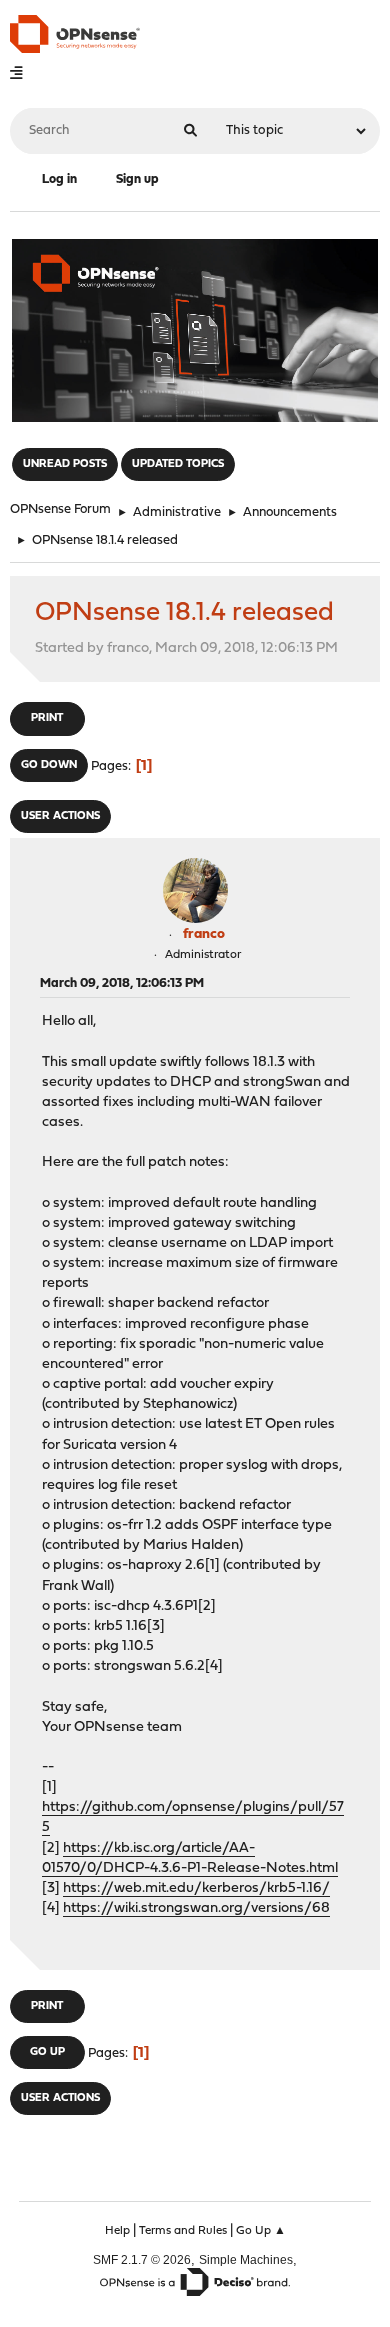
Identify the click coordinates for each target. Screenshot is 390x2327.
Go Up (47, 2052)
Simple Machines (246, 2259)
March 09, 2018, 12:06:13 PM (122, 983)
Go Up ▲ (261, 2231)
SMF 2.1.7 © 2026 (142, 2259)
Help (117, 2231)
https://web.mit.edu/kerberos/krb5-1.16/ (196, 1888)
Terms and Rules (183, 2231)
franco (204, 934)
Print (47, 718)
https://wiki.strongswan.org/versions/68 (196, 1908)
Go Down (49, 765)
